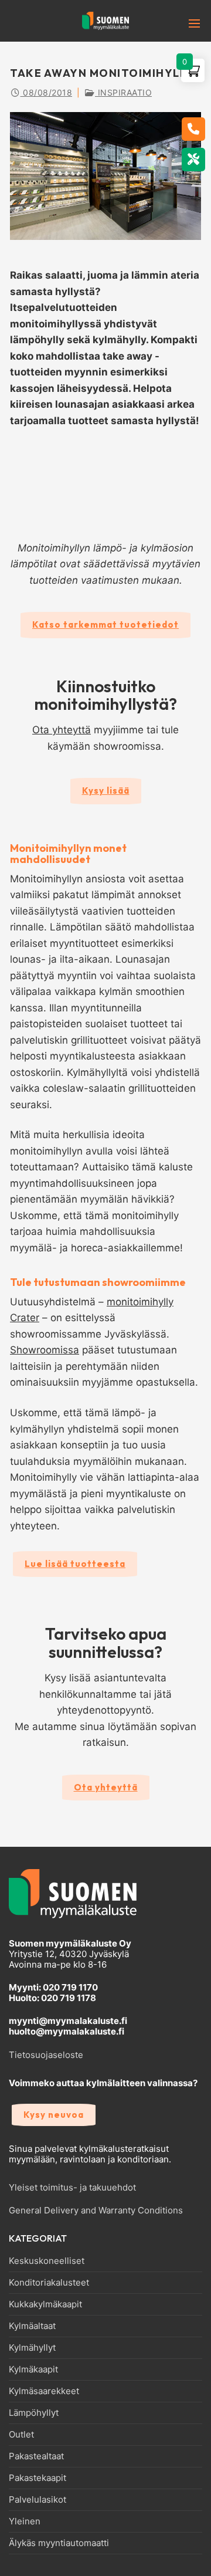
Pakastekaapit (38, 2478)
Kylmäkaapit (33, 2369)
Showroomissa (45, 1350)
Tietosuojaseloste (46, 2055)
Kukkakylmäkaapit (45, 2304)
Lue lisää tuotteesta (75, 1564)
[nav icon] (176, 23)
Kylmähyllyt (32, 2348)
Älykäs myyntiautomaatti (59, 2543)
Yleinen (25, 2521)
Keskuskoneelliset (47, 2261)
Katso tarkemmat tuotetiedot (105, 624)
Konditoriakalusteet (49, 2283)
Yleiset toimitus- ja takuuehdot (72, 2187)
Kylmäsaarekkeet (44, 2391)
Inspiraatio (123, 92)
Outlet (21, 2435)
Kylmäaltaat (32, 2326)
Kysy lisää (106, 791)
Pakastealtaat (36, 2456)
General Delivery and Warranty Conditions (96, 2210)
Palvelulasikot (38, 2500)
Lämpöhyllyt (34, 2413)
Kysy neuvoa (54, 2115)
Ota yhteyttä (62, 730)
